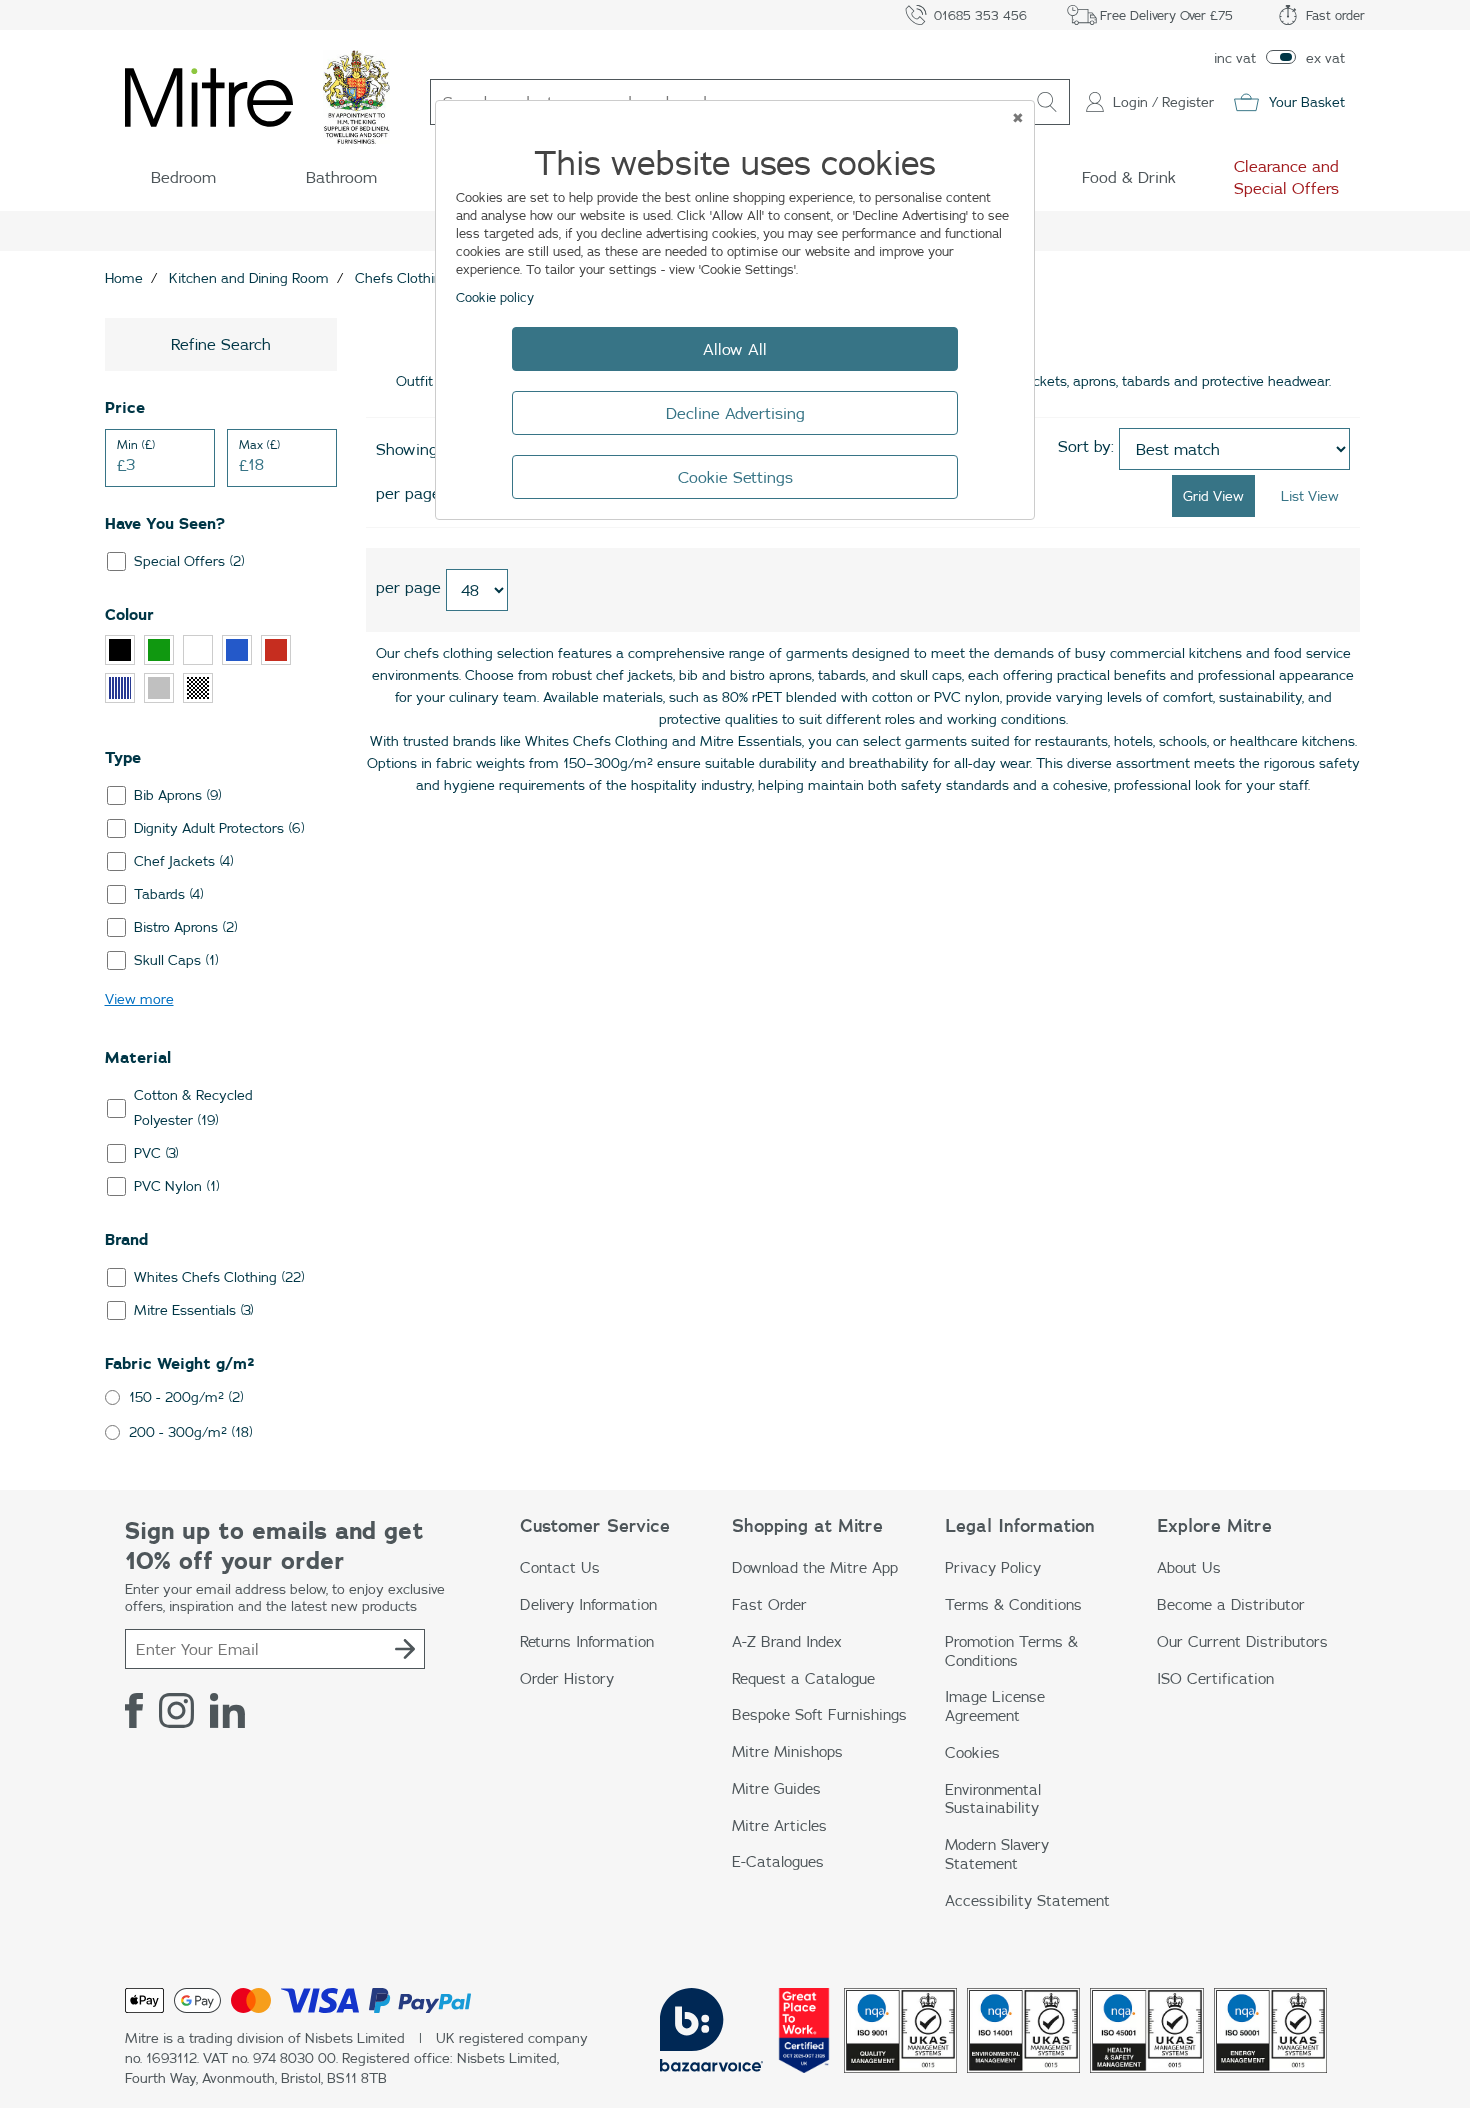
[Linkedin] (227, 1710)
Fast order (1335, 15)
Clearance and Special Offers (1286, 177)
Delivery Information (588, 1604)
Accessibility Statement (1027, 1900)
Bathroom (341, 177)
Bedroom (183, 177)
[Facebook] (134, 1710)
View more (139, 999)
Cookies (972, 1752)
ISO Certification (1215, 1678)
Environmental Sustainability (993, 1799)
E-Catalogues (778, 1861)
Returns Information (587, 1641)
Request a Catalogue (803, 1678)
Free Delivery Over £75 (1166, 15)
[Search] (1047, 102)
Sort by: (1086, 446)
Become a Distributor (1231, 1604)
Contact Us (560, 1567)
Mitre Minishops (787, 1751)
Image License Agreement (995, 1706)
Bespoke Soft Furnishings (819, 1714)
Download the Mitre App (815, 1567)
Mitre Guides (776, 1788)
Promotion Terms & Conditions (1011, 1651)
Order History (567, 1678)
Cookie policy (495, 297)
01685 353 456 (980, 15)
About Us (1189, 1567)
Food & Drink (1129, 177)
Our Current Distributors (1242, 1641)
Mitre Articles (779, 1825)
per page (408, 493)
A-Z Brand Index (787, 1641)
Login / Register (1163, 102)
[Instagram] (176, 1710)
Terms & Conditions (1013, 1604)
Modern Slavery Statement (997, 1854)
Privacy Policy (993, 1567)
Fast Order (769, 1604)
